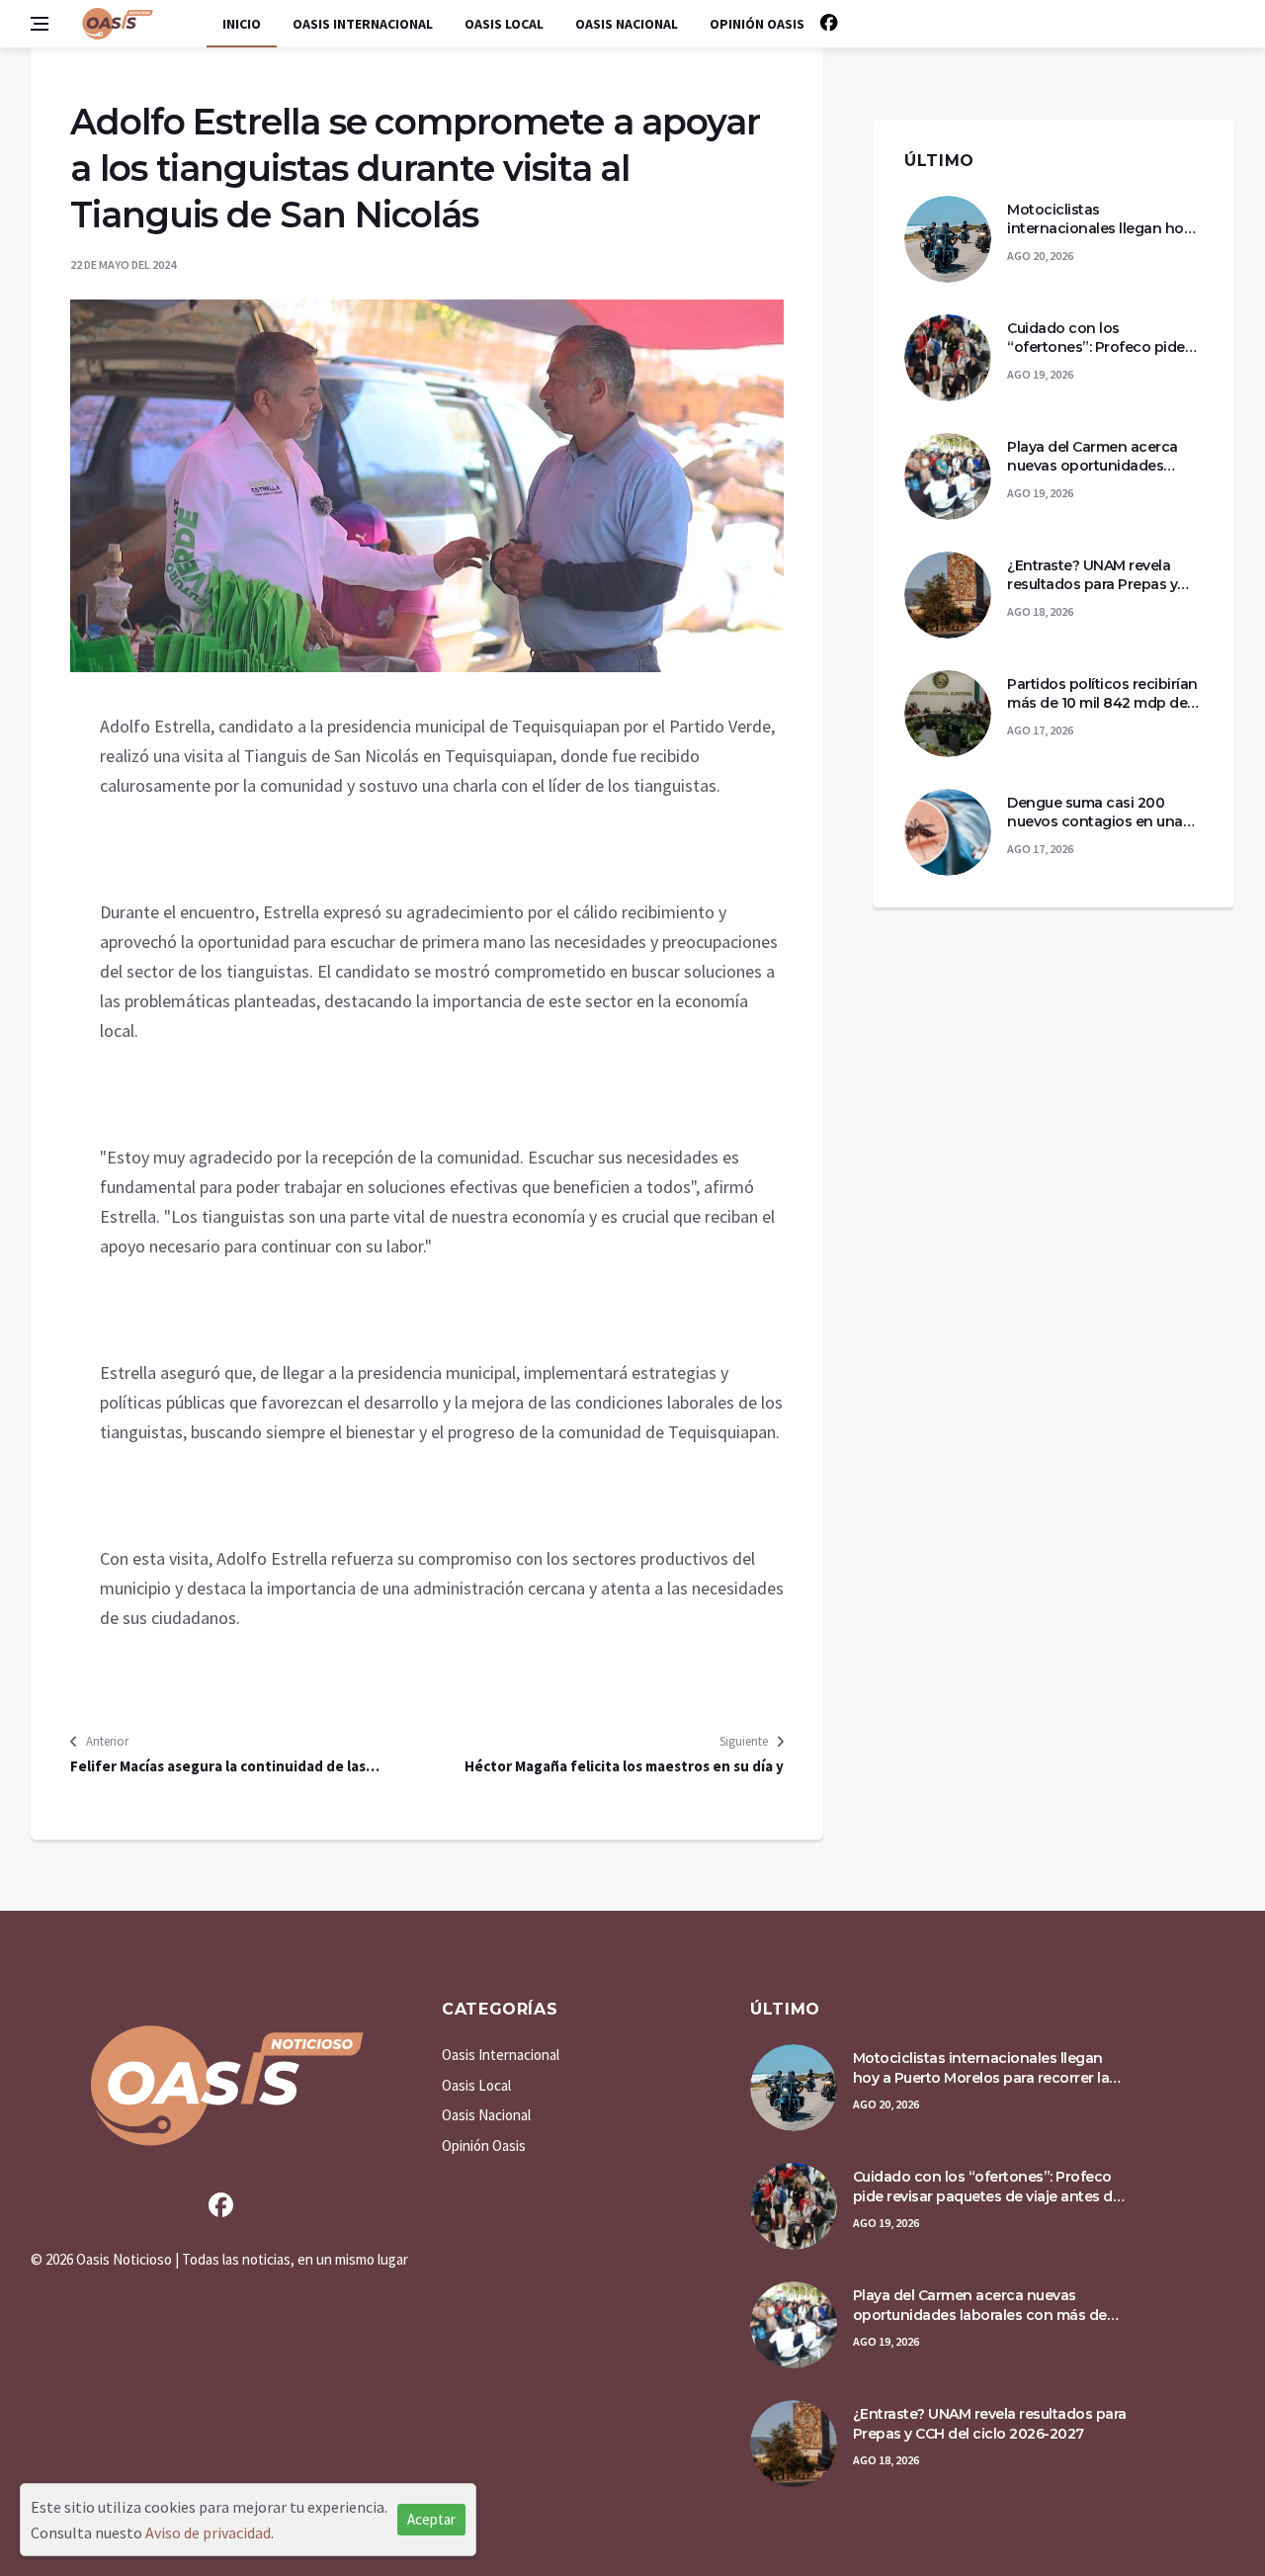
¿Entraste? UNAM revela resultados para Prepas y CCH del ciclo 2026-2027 (1092, 576)
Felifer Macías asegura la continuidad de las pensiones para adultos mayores (218, 1766)
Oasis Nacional (627, 24)
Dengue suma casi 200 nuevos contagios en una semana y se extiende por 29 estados (1096, 813)
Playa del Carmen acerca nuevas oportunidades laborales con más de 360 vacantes (1096, 457)
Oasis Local (504, 24)
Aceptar (431, 2519)
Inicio (242, 24)
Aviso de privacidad (208, 2533)
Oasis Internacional (363, 24)
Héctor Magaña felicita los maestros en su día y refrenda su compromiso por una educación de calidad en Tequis (624, 1766)
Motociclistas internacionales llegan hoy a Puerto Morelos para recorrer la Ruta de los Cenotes (1105, 220)
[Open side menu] (40, 24)
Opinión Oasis (757, 24)
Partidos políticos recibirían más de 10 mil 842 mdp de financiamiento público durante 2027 (1102, 694)
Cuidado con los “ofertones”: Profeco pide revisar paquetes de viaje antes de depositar (1096, 339)
